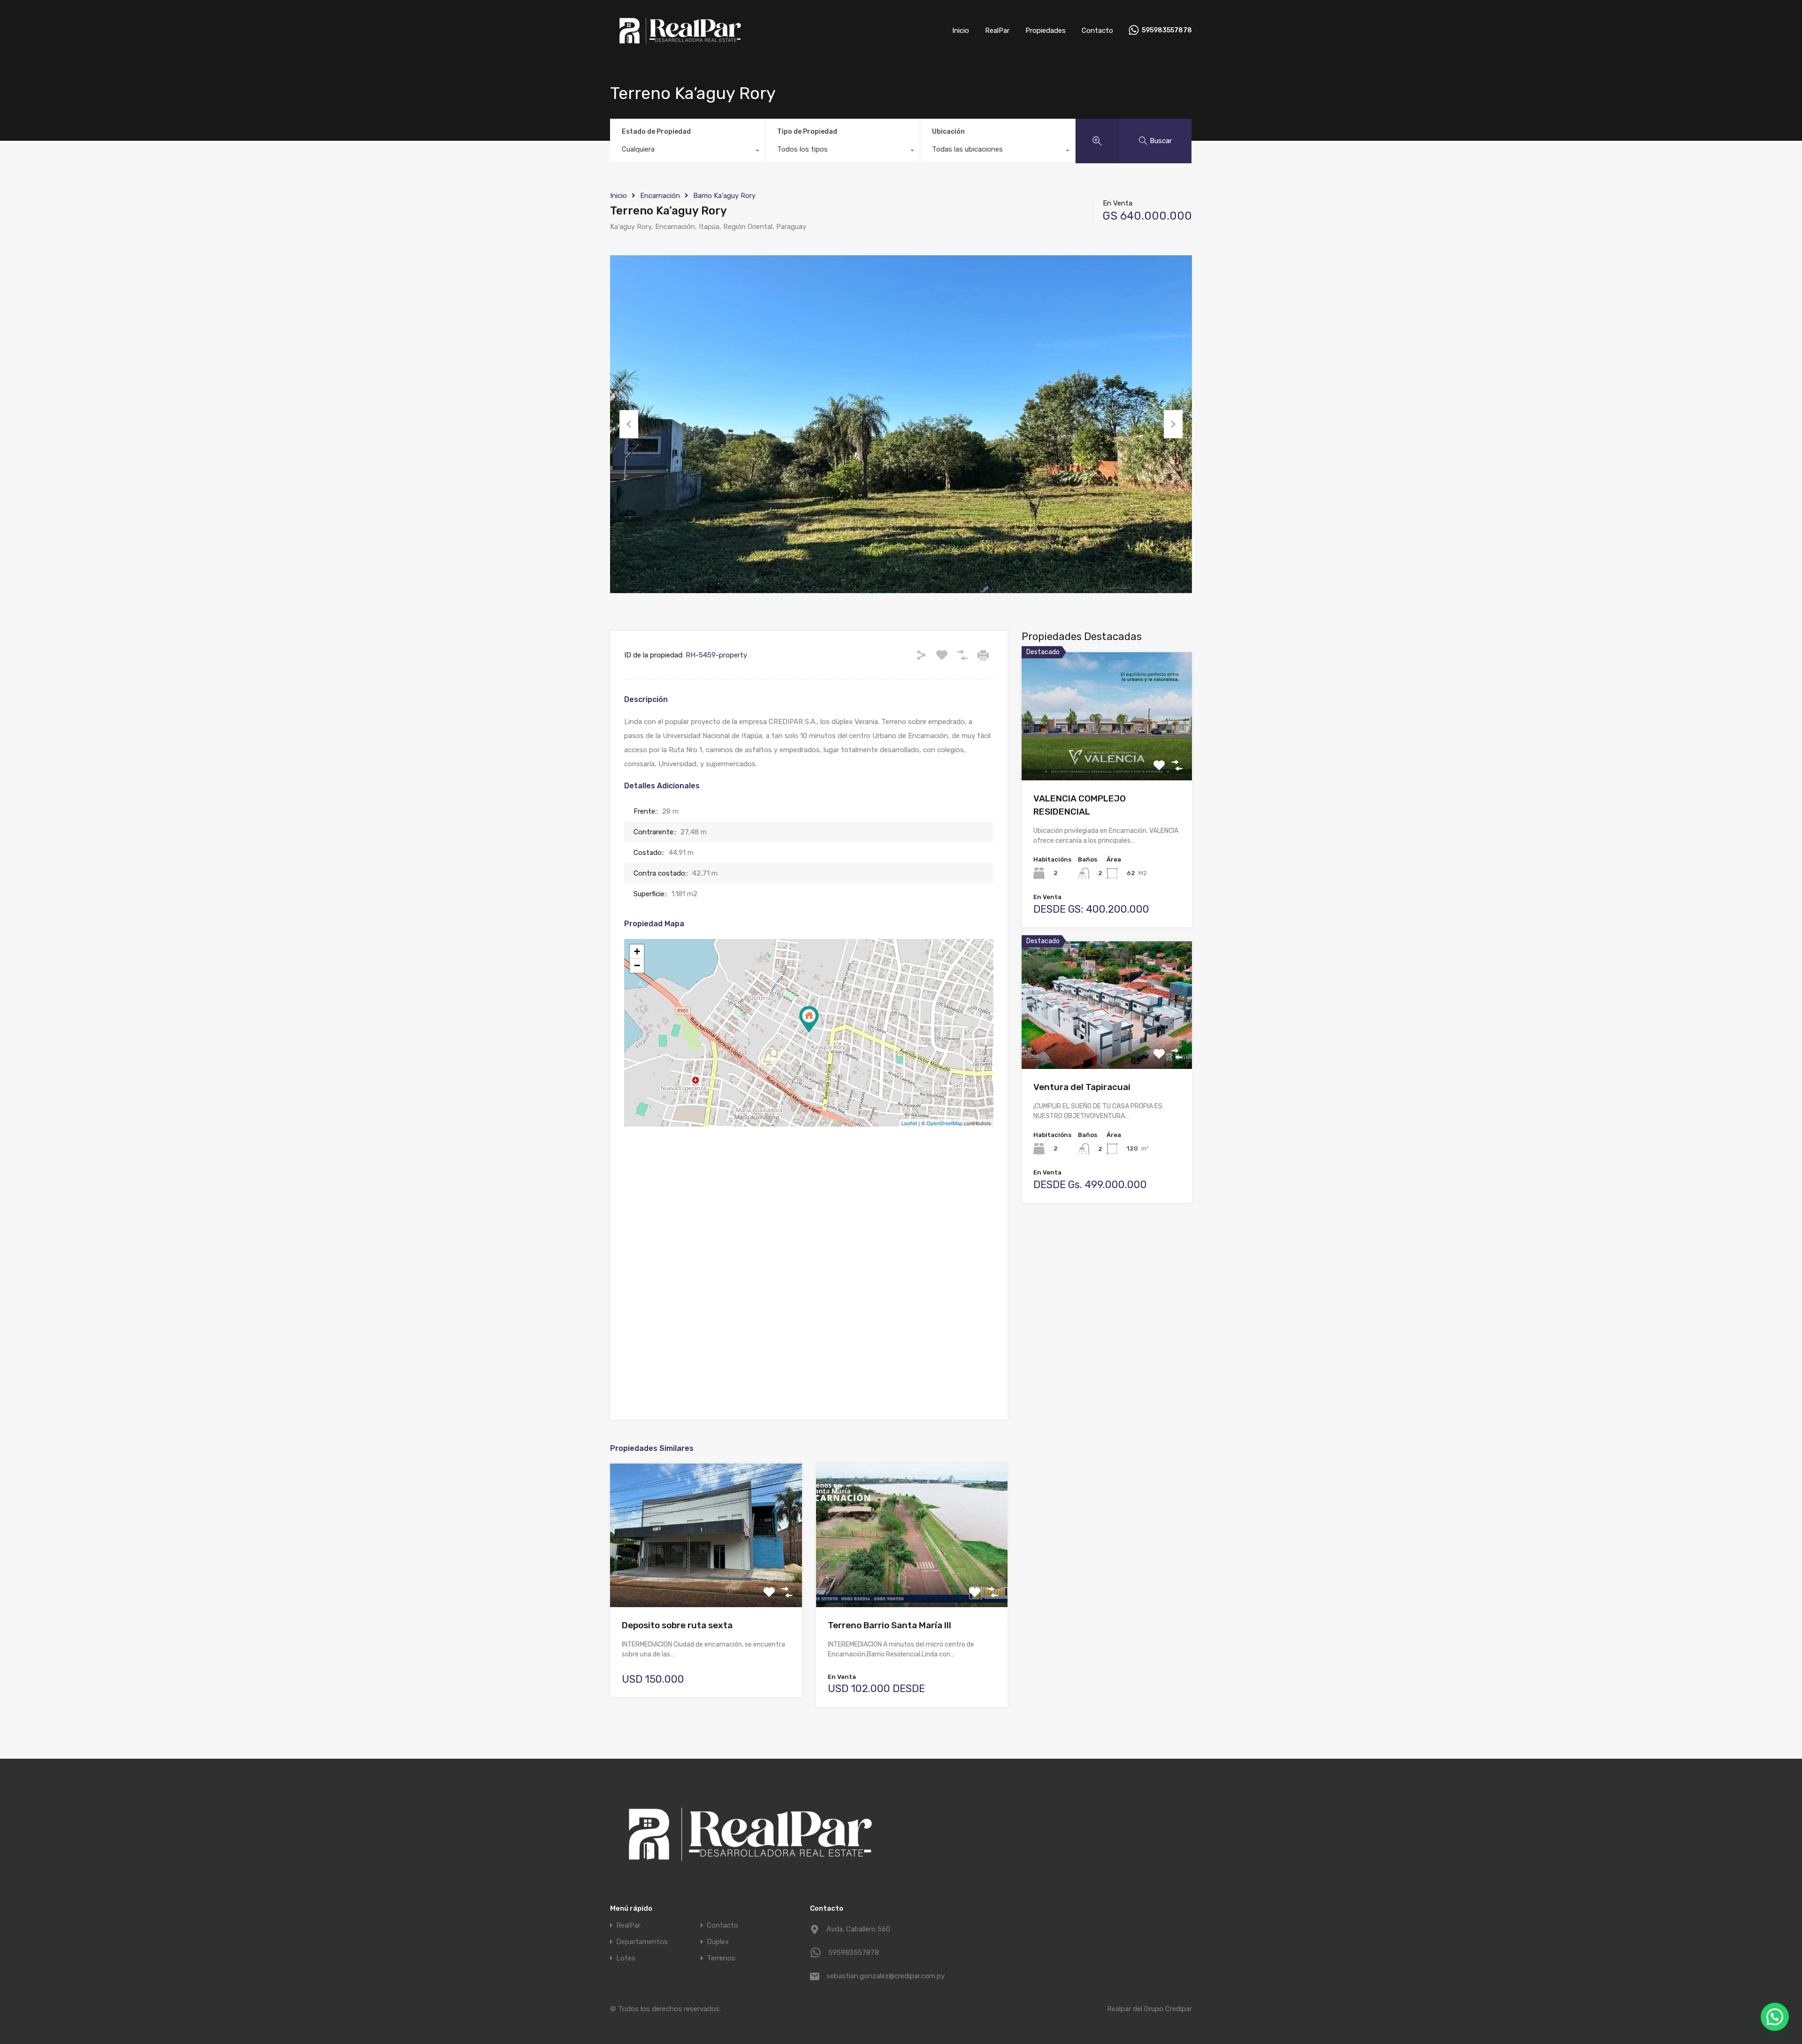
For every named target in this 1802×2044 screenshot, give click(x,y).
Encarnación (660, 196)
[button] (1775, 2017)
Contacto (1097, 31)
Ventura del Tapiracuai (1082, 1087)
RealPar (997, 31)
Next (1173, 424)
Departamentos (642, 1942)
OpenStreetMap (944, 1123)
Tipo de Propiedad (807, 132)
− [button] (637, 965)
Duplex (718, 1942)
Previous (629, 424)
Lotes (626, 1958)
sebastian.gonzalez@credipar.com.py (885, 1976)
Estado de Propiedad (656, 132)
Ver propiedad (1107, 755)
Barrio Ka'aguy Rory (724, 196)
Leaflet (909, 1123)
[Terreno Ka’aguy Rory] (809, 1019)
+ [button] (637, 951)
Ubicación (948, 132)
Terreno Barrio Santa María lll (890, 1625)
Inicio (961, 31)
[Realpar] (680, 47)
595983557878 (1167, 31)
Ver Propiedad (706, 1579)
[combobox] (687, 152)
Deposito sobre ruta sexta (677, 1625)
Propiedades (1046, 31)
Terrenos (721, 1958)
